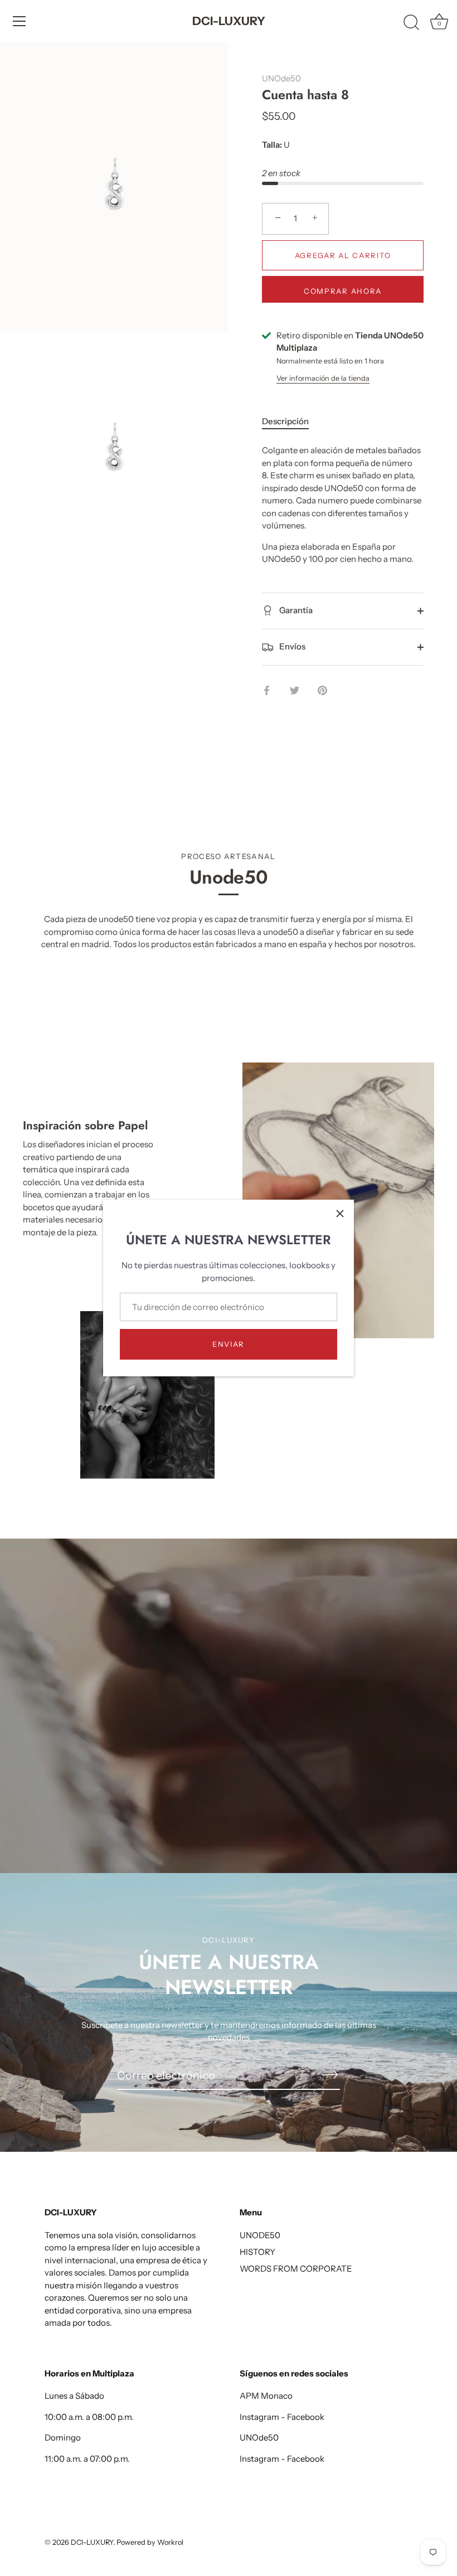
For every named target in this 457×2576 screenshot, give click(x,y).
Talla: (272, 145)
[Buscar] (411, 23)
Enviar (229, 1344)
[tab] (291, 422)
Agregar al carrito (343, 255)
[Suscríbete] (331, 2075)
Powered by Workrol (150, 2542)
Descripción (285, 421)
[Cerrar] (340, 1214)
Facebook (306, 2417)
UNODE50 (260, 2235)
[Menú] (20, 21)
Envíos (291, 646)
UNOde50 (281, 78)
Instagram (259, 2417)
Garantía (295, 610)
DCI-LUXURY (229, 21)
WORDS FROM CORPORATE (296, 2269)
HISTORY (257, 2252)
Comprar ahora (343, 291)
